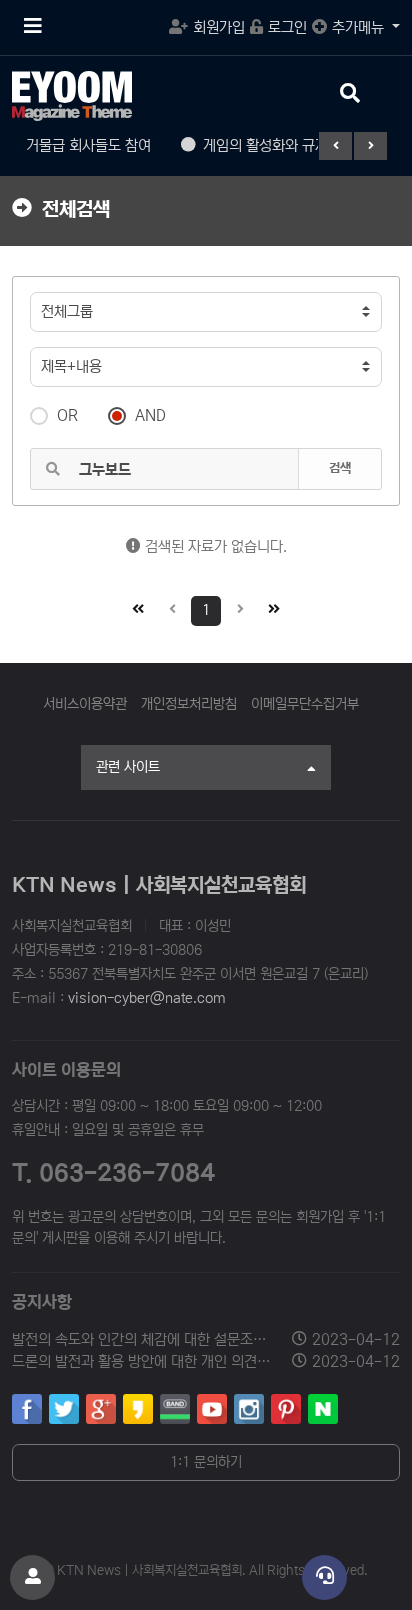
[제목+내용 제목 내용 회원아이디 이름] (206, 367)
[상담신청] (324, 1577)
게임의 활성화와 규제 (255, 145)
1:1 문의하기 (206, 1462)
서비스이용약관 (85, 704)
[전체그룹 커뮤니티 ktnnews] (206, 312)
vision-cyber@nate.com (147, 998)
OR (67, 415)
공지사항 (42, 1302)
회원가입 (219, 27)
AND (150, 415)
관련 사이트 (128, 767)
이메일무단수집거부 (305, 704)
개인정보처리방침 (189, 704)
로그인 (287, 27)
